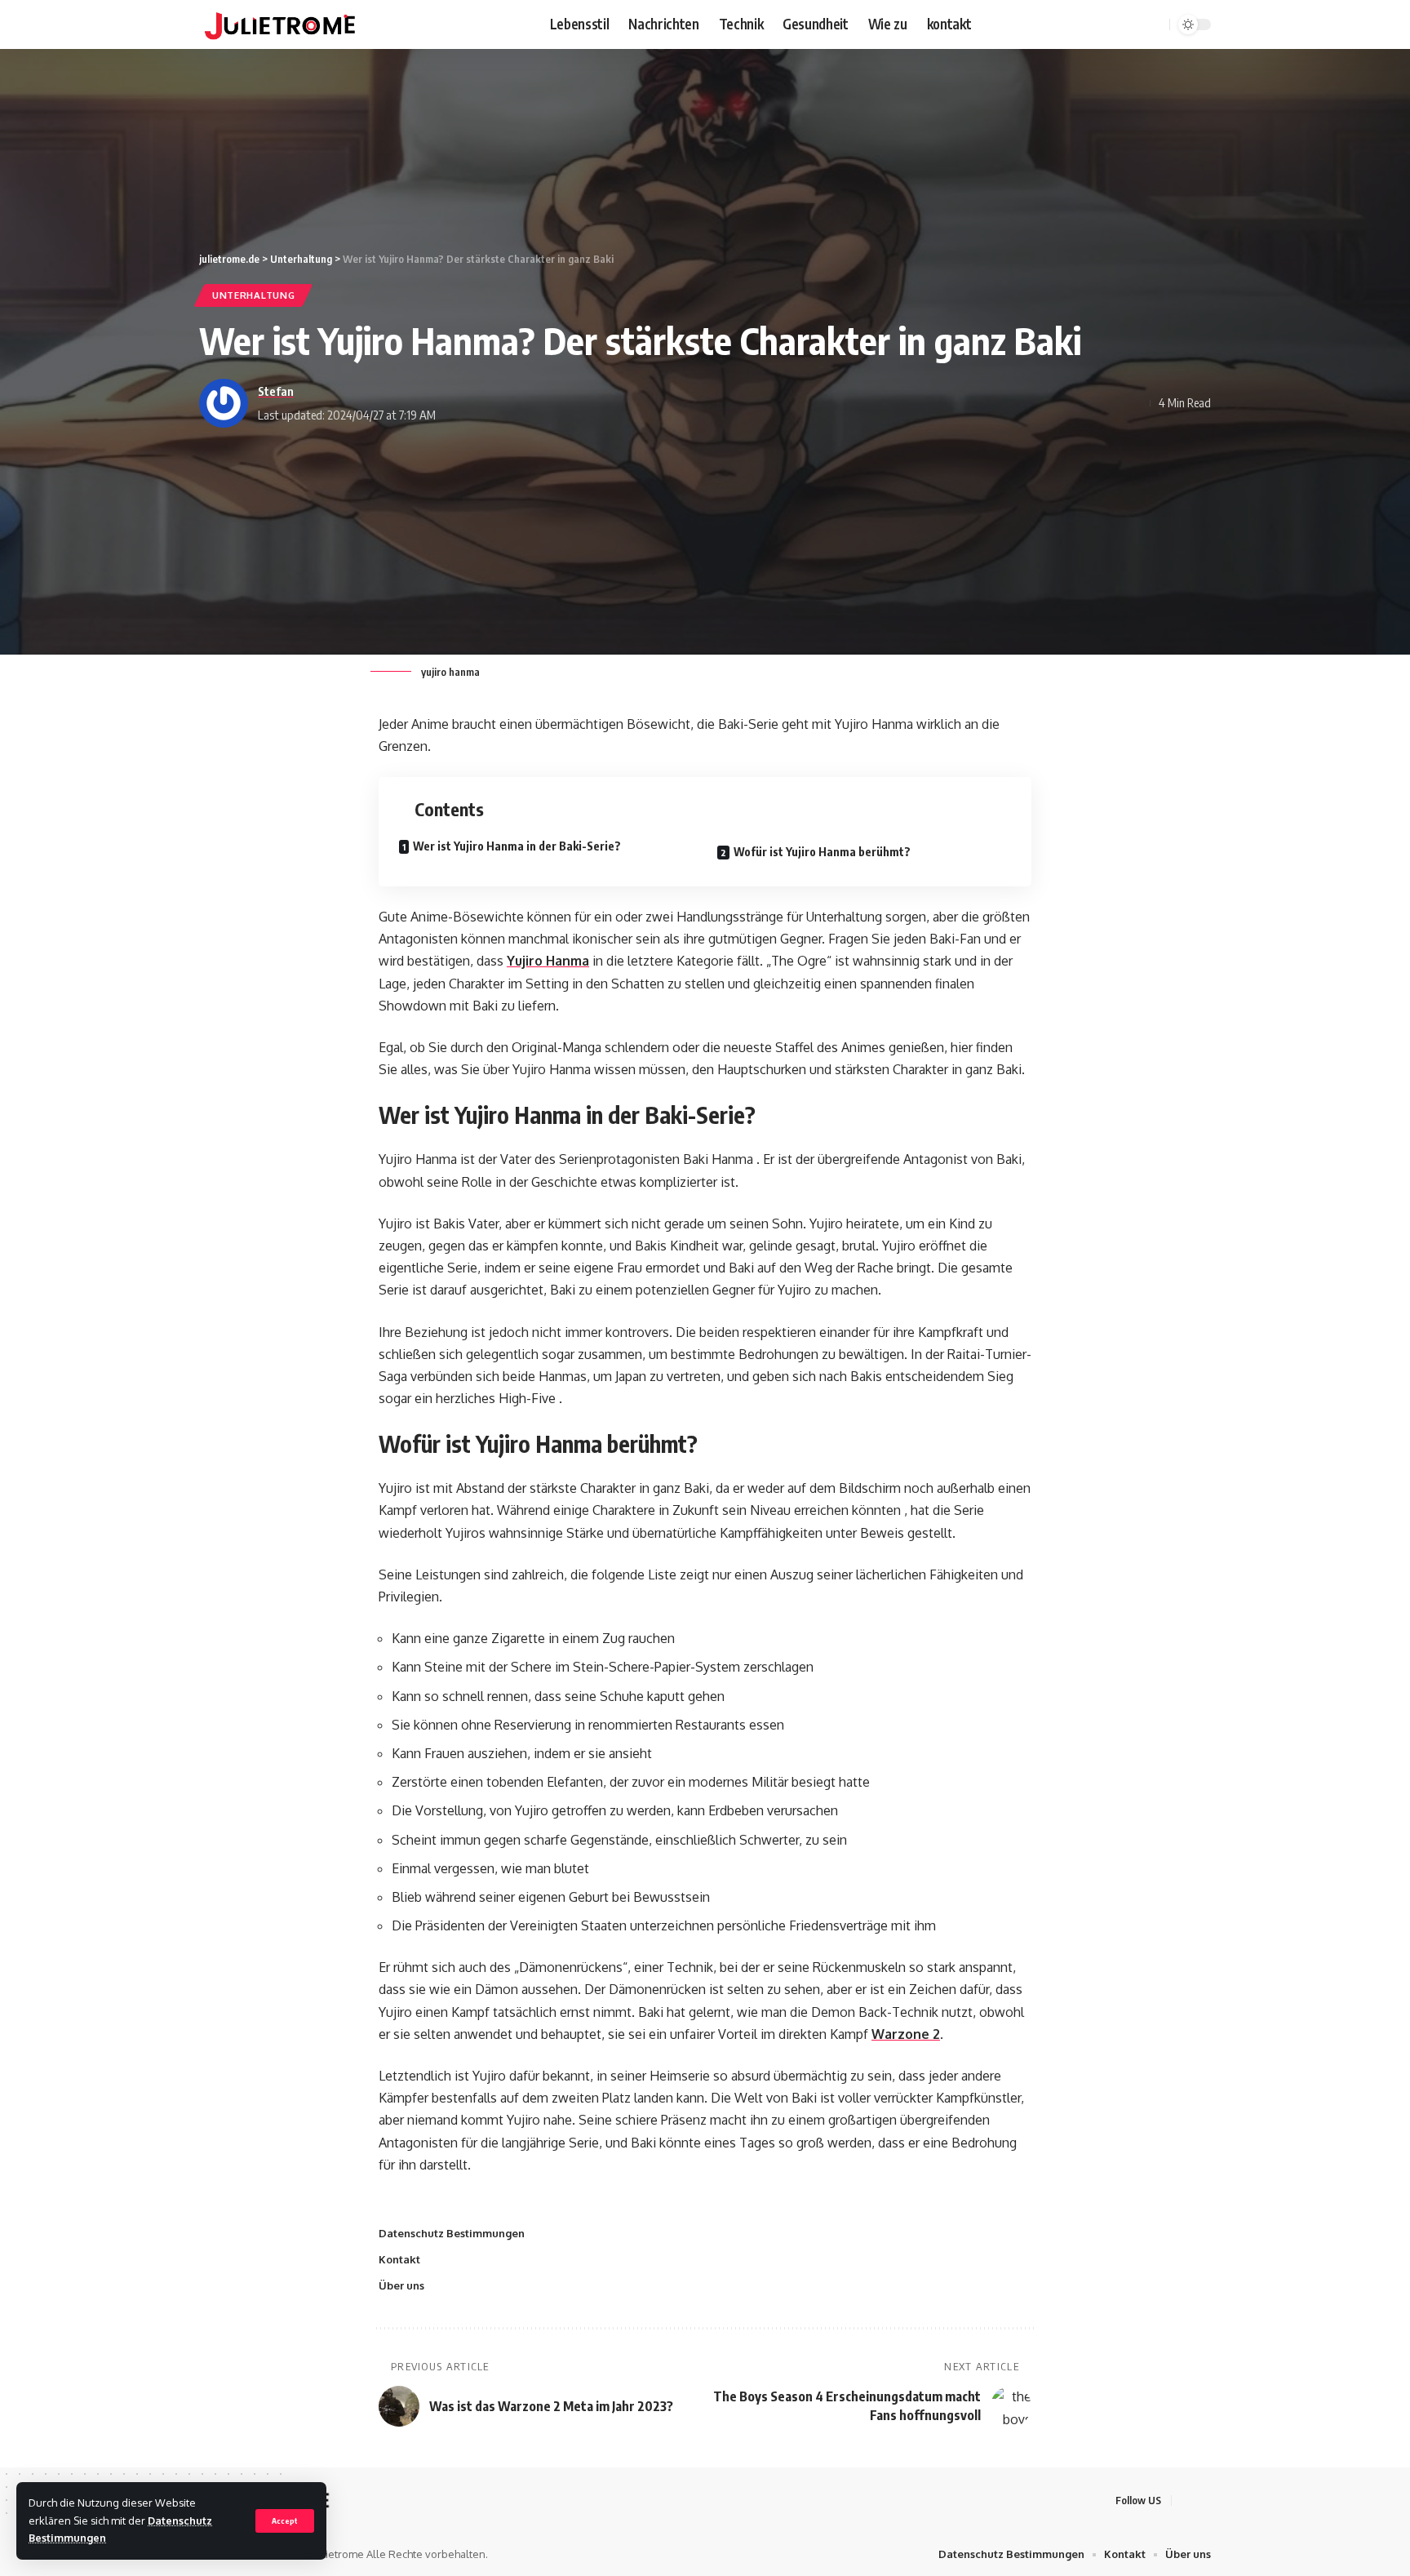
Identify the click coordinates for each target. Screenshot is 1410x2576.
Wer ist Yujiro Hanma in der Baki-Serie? (517, 846)
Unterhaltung (253, 295)
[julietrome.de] (280, 24)
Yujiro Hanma (548, 961)
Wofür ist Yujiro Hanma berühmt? (822, 852)
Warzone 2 (906, 2034)
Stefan (276, 391)
